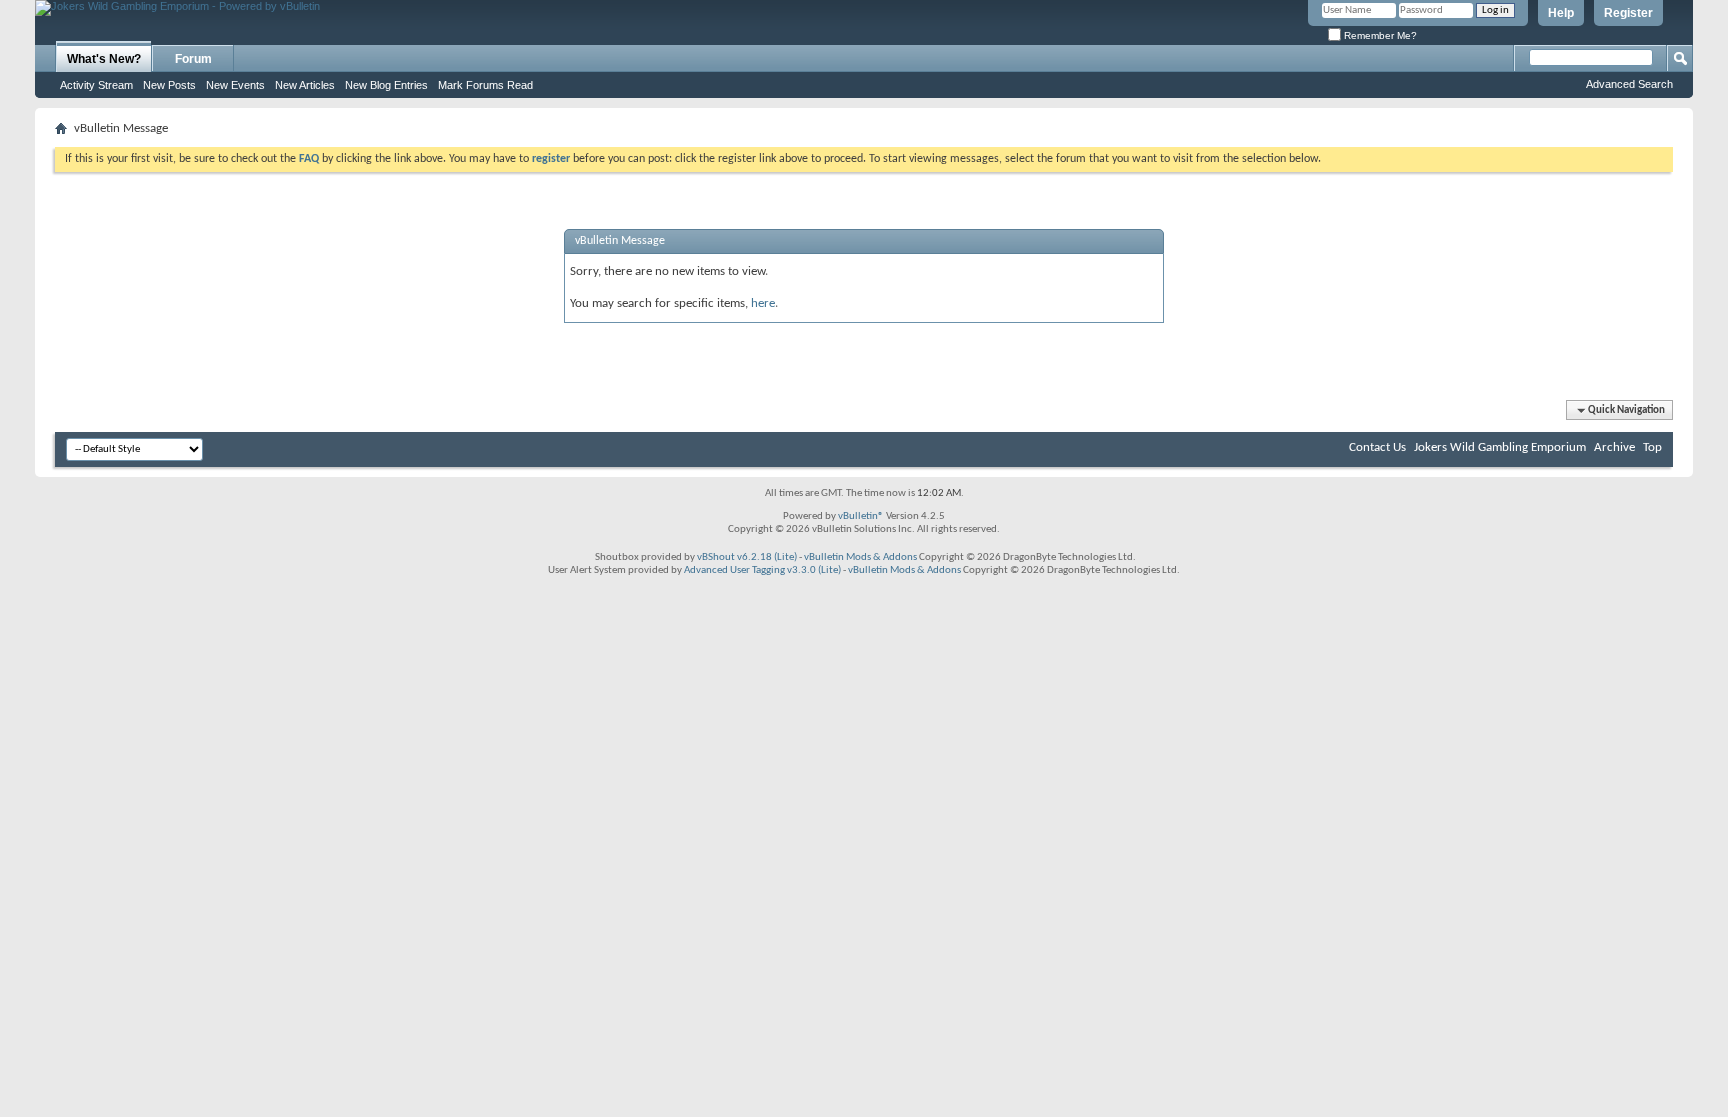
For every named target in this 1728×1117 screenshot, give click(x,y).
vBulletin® (861, 516)
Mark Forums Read (485, 85)
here (763, 303)
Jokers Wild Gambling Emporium (1500, 447)
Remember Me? (1379, 35)
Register (1628, 13)
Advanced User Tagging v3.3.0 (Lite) (762, 570)
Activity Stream (96, 85)
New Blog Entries (386, 85)
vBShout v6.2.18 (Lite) (747, 557)
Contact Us (1377, 447)
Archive (1614, 447)
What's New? (104, 59)
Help (1561, 13)
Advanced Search (1629, 84)
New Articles (305, 85)
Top (1652, 447)
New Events (235, 85)
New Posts (169, 85)
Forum (193, 59)
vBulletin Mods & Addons (860, 557)
